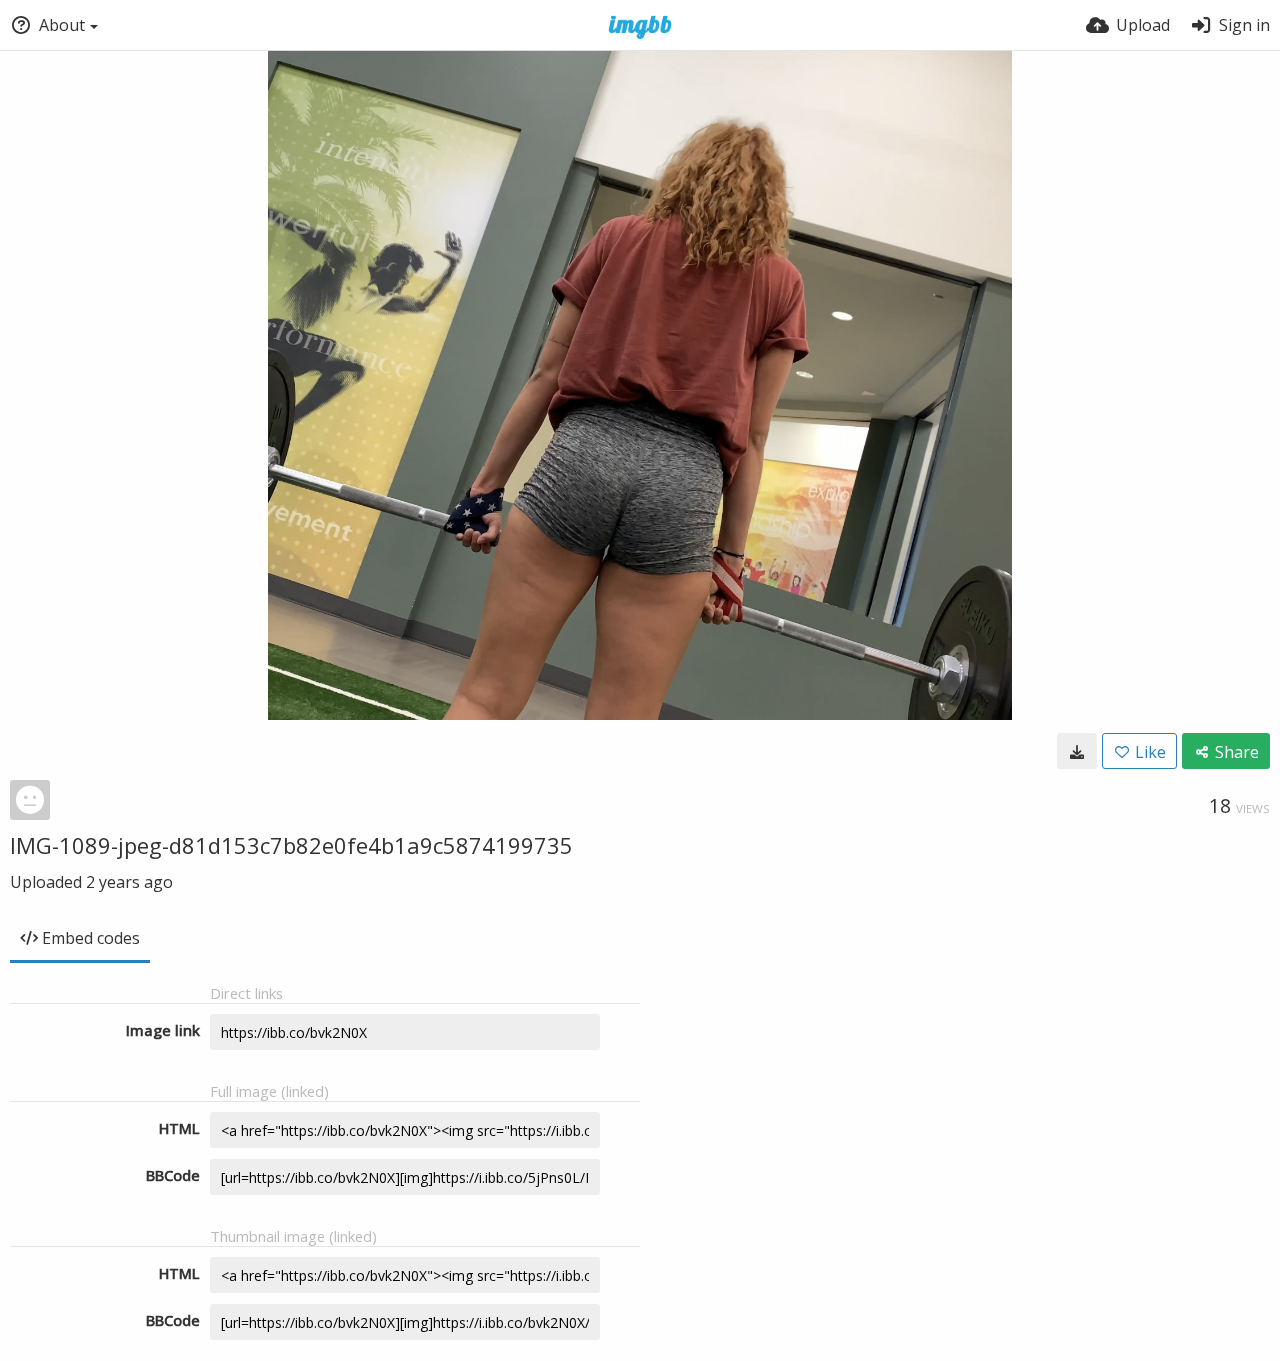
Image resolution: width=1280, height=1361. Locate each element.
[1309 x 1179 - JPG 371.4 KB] (1077, 751)
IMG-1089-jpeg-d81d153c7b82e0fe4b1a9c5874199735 (291, 845)
